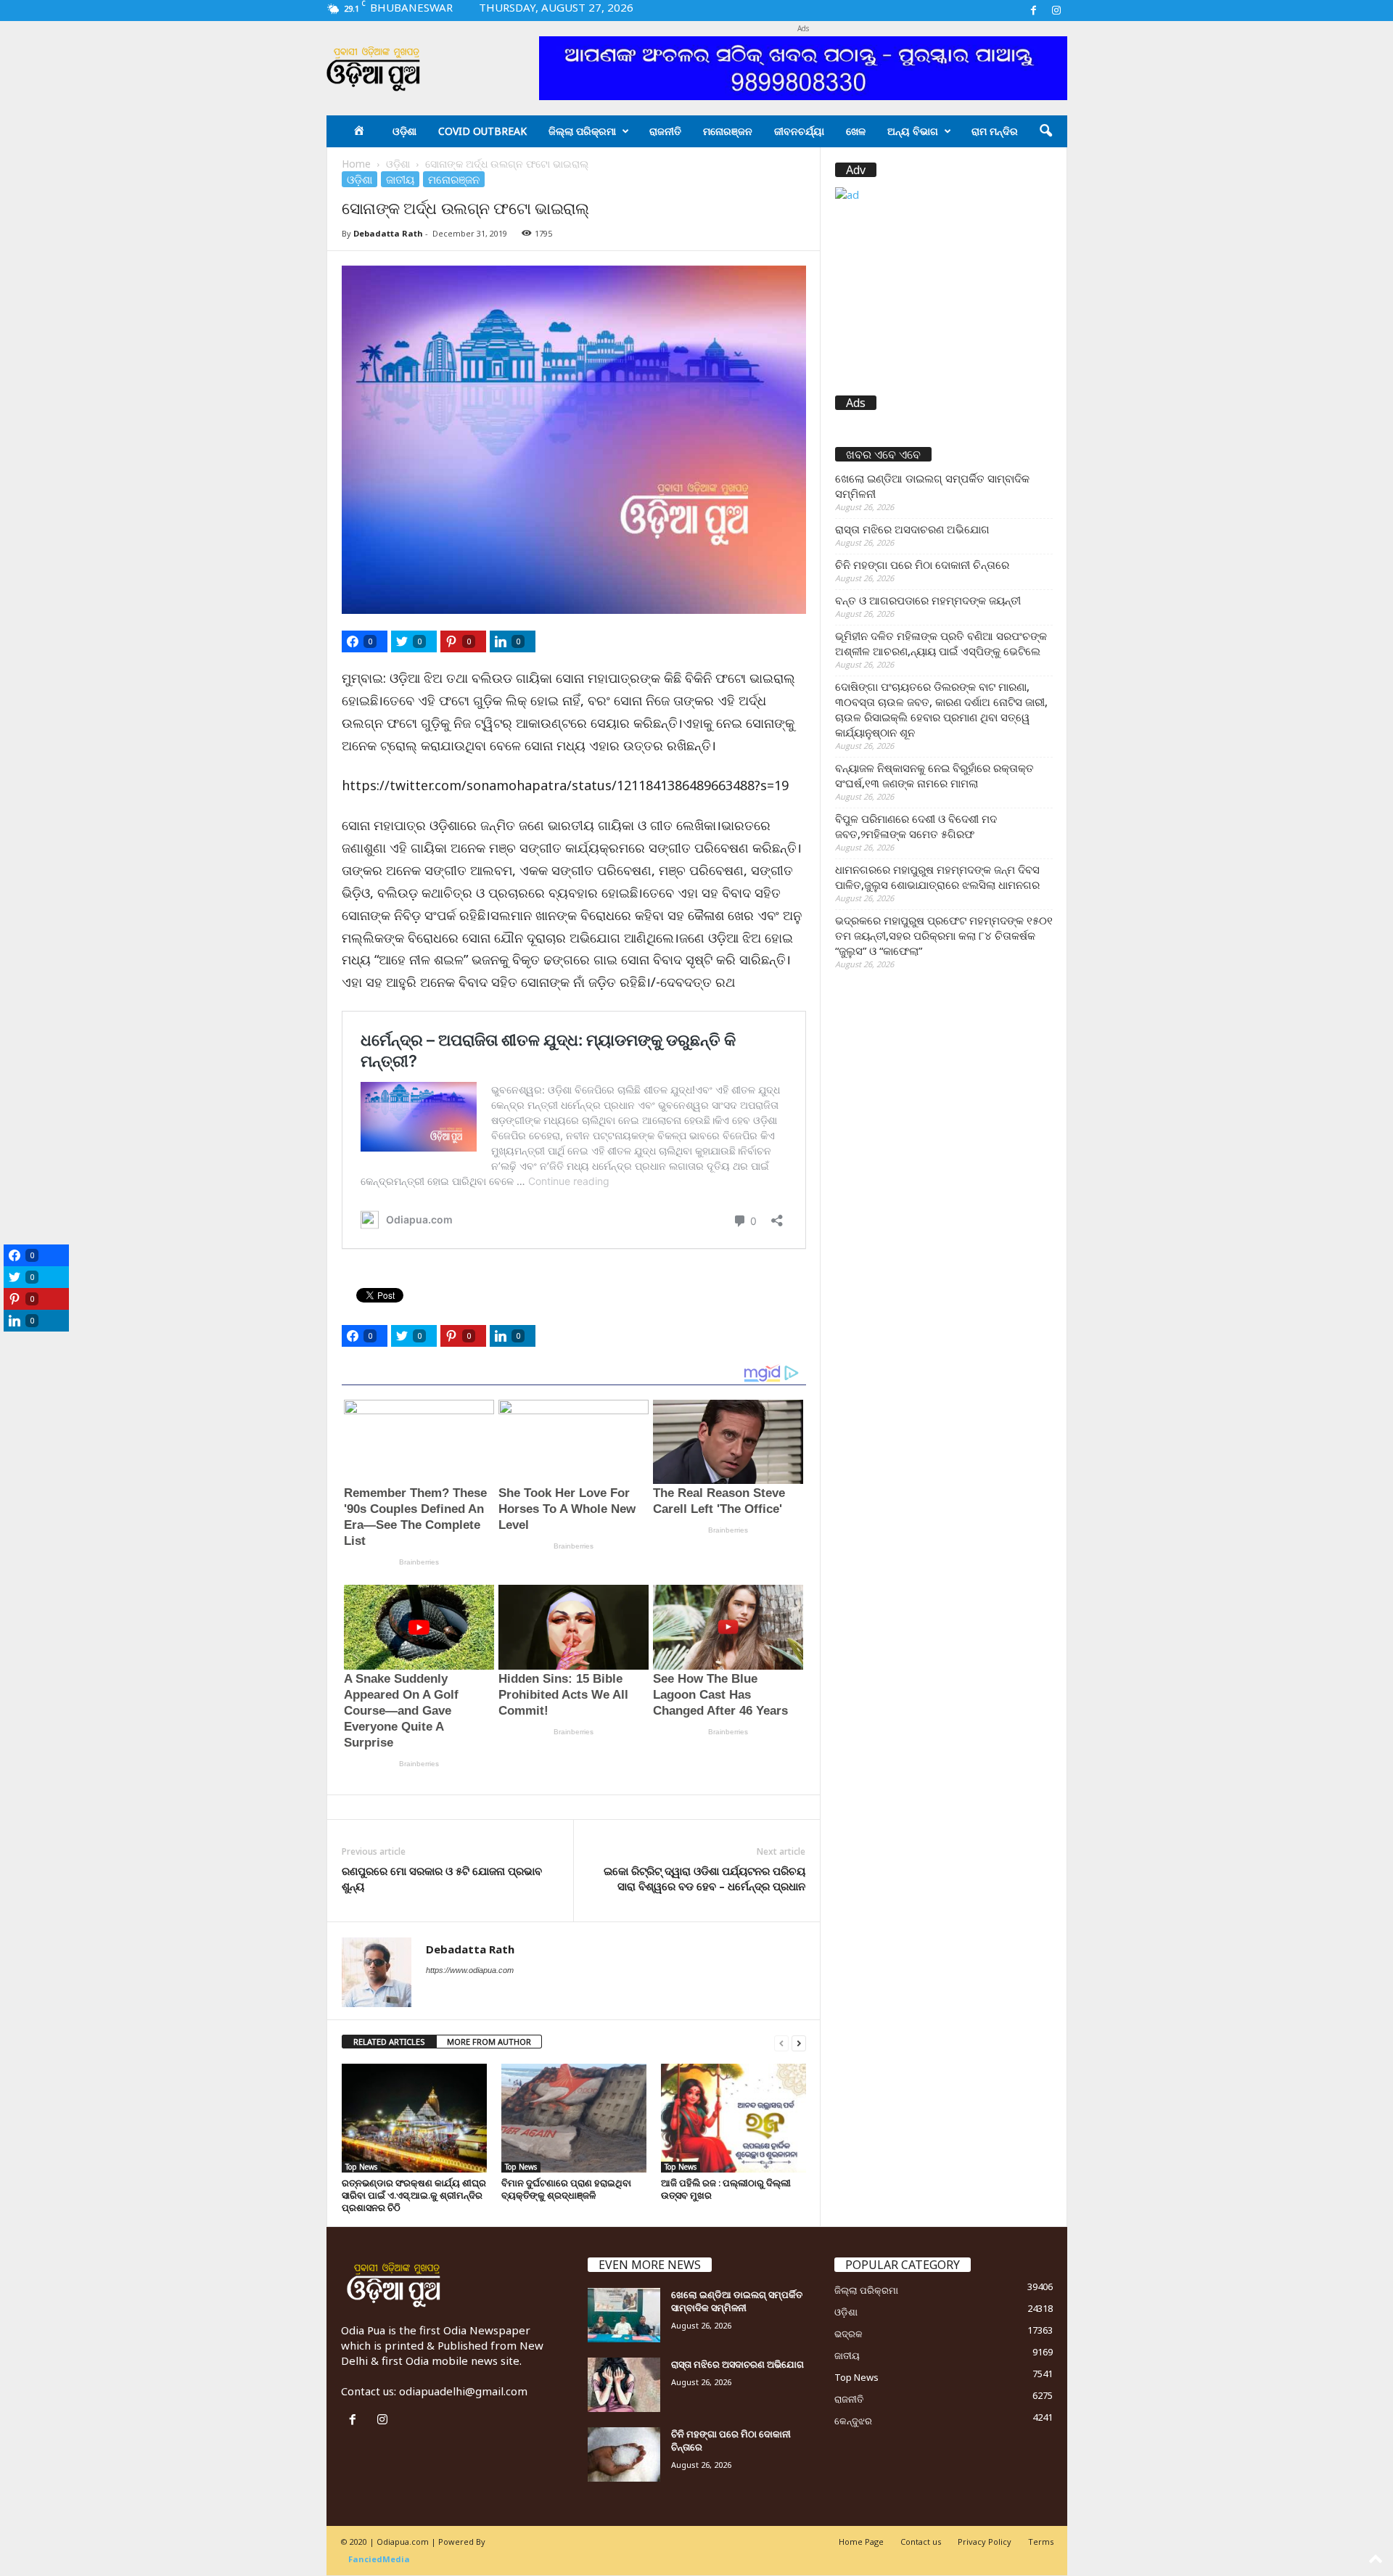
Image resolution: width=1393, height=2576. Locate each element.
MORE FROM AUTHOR (489, 2042)
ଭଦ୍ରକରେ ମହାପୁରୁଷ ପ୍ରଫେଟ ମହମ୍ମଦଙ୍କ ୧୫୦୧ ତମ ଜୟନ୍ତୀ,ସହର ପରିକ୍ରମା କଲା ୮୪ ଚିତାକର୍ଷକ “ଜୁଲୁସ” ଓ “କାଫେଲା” (944, 935)
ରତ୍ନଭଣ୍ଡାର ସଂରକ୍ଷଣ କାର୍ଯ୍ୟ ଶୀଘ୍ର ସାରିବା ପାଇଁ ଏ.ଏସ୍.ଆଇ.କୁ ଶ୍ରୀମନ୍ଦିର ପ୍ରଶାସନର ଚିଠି (414, 2195)
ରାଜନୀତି (665, 131)
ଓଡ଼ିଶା (404, 131)
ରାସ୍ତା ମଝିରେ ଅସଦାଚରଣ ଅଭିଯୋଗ (912, 529)
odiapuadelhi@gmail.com (463, 2391)
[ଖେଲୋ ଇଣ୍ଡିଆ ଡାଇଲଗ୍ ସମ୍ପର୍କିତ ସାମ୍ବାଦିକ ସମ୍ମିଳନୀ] (624, 2315)
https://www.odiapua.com (470, 1970)
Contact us (921, 2542)
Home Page (861, 2542)
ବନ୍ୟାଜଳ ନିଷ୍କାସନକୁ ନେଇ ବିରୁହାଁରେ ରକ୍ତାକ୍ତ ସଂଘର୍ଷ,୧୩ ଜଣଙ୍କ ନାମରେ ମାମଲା (934, 775)
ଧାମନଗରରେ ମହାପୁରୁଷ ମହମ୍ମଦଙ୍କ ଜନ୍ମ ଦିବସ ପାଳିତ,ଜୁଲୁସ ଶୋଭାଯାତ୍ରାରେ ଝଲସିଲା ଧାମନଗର (937, 877)
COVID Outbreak (482, 131)
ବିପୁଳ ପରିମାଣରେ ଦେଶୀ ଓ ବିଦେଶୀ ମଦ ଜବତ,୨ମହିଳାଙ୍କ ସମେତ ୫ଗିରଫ (916, 826)
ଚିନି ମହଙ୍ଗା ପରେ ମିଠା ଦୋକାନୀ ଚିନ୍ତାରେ (922, 565)
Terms (1041, 2542)
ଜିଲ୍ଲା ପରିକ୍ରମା (582, 131)
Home (356, 164)
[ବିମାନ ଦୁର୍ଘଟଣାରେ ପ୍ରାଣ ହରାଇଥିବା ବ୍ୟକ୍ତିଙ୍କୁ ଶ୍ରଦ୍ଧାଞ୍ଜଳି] (574, 2118)
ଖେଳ (856, 131)
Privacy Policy (985, 2542)
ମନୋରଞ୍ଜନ (728, 131)
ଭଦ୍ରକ (848, 2334)
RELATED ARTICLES (389, 2042)
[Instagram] (1056, 11)
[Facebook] (1034, 11)
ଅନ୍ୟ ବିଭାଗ (913, 131)
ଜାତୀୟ (400, 179)
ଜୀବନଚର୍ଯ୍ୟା (799, 131)
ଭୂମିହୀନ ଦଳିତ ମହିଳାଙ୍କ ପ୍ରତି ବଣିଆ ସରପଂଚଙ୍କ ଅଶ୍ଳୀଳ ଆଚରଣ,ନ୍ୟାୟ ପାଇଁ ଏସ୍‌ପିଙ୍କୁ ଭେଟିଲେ (941, 643)
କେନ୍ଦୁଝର (853, 2421)
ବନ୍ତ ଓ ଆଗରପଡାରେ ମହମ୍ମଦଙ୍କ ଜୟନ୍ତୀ (928, 600)
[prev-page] (781, 2042)
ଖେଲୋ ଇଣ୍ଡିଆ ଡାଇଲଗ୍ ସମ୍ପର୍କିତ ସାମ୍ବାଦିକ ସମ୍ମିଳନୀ (932, 486)
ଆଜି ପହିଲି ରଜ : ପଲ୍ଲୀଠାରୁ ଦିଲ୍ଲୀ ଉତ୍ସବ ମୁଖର (726, 2189)
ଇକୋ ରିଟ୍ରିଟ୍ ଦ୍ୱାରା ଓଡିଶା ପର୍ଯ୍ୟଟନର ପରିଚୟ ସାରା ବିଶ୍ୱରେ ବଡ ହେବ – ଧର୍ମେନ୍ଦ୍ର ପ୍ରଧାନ (704, 1878)
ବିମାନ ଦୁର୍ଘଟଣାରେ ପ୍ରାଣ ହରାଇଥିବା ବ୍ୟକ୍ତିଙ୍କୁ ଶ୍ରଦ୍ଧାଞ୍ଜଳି (566, 2189)
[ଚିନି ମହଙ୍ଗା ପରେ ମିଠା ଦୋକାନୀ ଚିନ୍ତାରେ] (624, 2454)
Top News (361, 2167)
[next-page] (799, 2042)
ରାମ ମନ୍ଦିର (995, 131)
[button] (1045, 131)
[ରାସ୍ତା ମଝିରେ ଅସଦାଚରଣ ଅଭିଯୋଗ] (624, 2385)
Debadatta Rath (388, 233)
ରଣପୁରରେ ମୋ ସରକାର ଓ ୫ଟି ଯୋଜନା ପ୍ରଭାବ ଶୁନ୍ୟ (442, 1878)
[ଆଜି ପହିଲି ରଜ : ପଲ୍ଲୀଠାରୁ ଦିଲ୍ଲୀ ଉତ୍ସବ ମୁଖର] (734, 2118)
